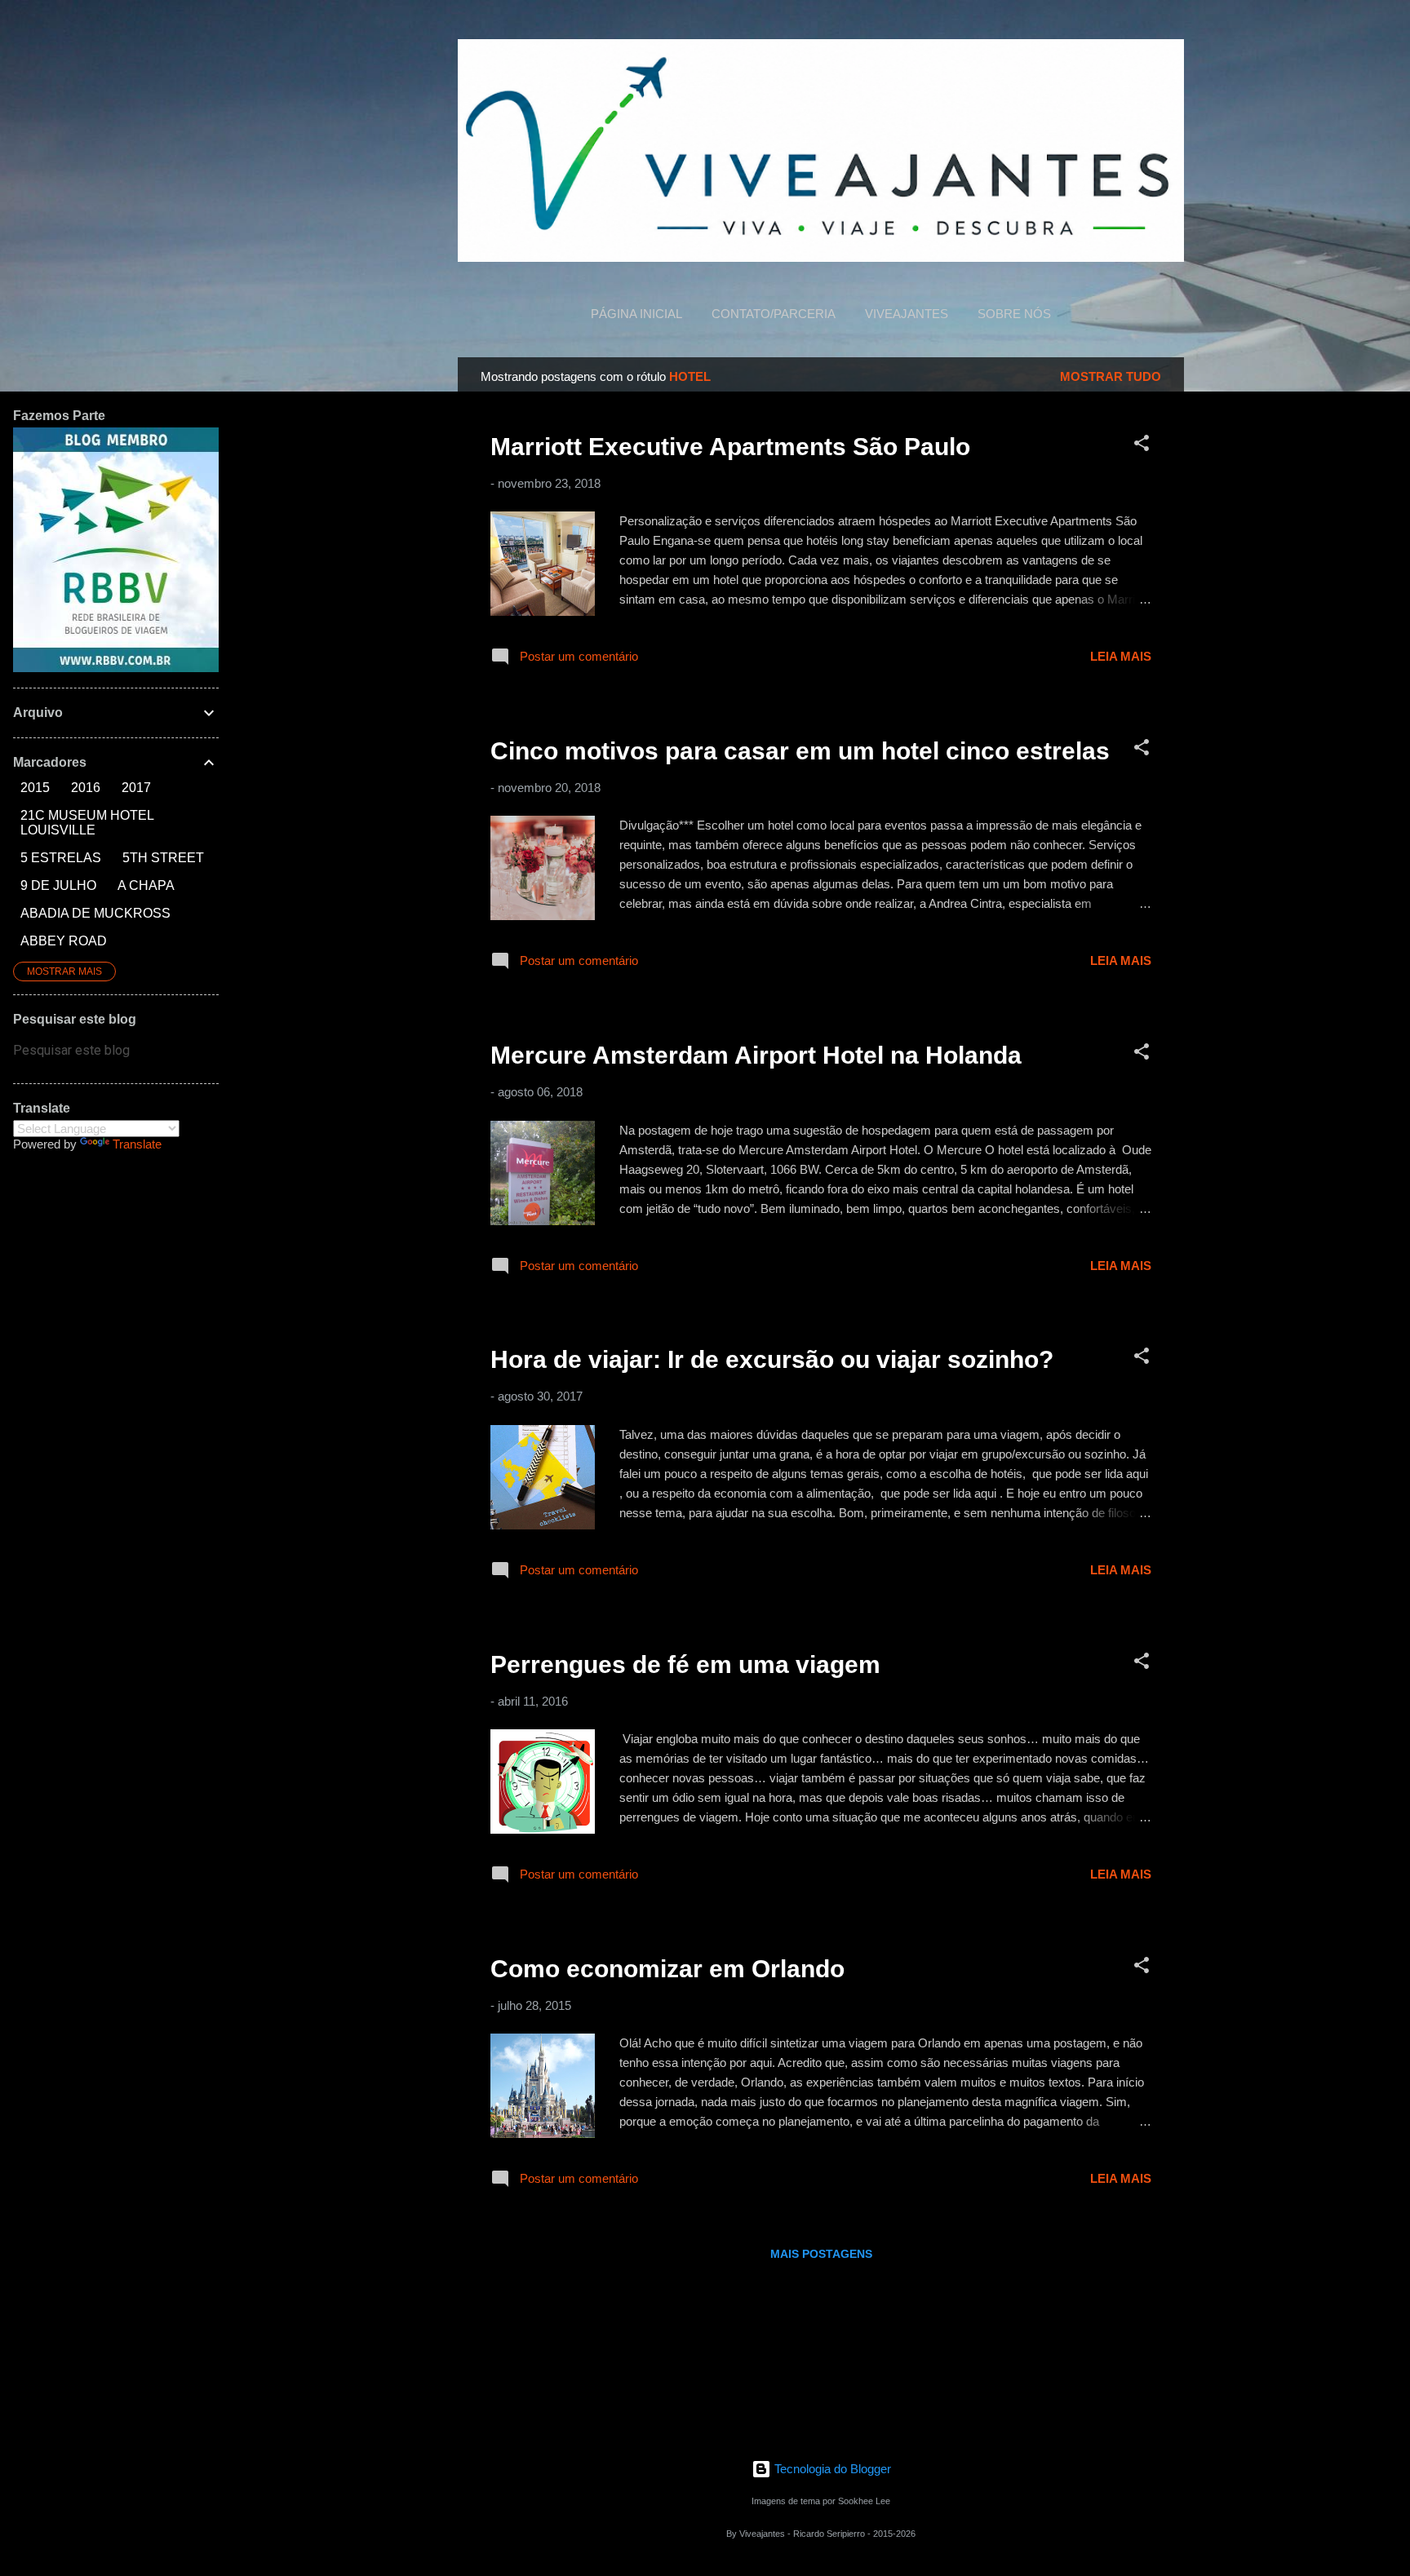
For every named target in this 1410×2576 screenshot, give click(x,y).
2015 (35, 788)
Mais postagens (821, 2254)
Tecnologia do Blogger (831, 2469)
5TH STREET (163, 858)
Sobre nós (1014, 314)
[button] (1142, 446)
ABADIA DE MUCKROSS (95, 913)
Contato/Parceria (774, 314)
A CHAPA (146, 885)
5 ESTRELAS (61, 858)
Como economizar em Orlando (667, 1969)
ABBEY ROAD (64, 941)
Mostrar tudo (1111, 376)
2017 (136, 788)
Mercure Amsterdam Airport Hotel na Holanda (756, 1055)
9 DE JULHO (58, 885)
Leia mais (1121, 656)
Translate (137, 1144)
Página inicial (636, 314)
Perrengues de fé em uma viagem (685, 1664)
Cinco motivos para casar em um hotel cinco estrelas (800, 751)
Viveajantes (907, 314)
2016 (86, 788)
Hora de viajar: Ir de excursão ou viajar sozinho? (772, 1359)
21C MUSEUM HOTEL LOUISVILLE (87, 823)
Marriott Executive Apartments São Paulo (730, 447)
